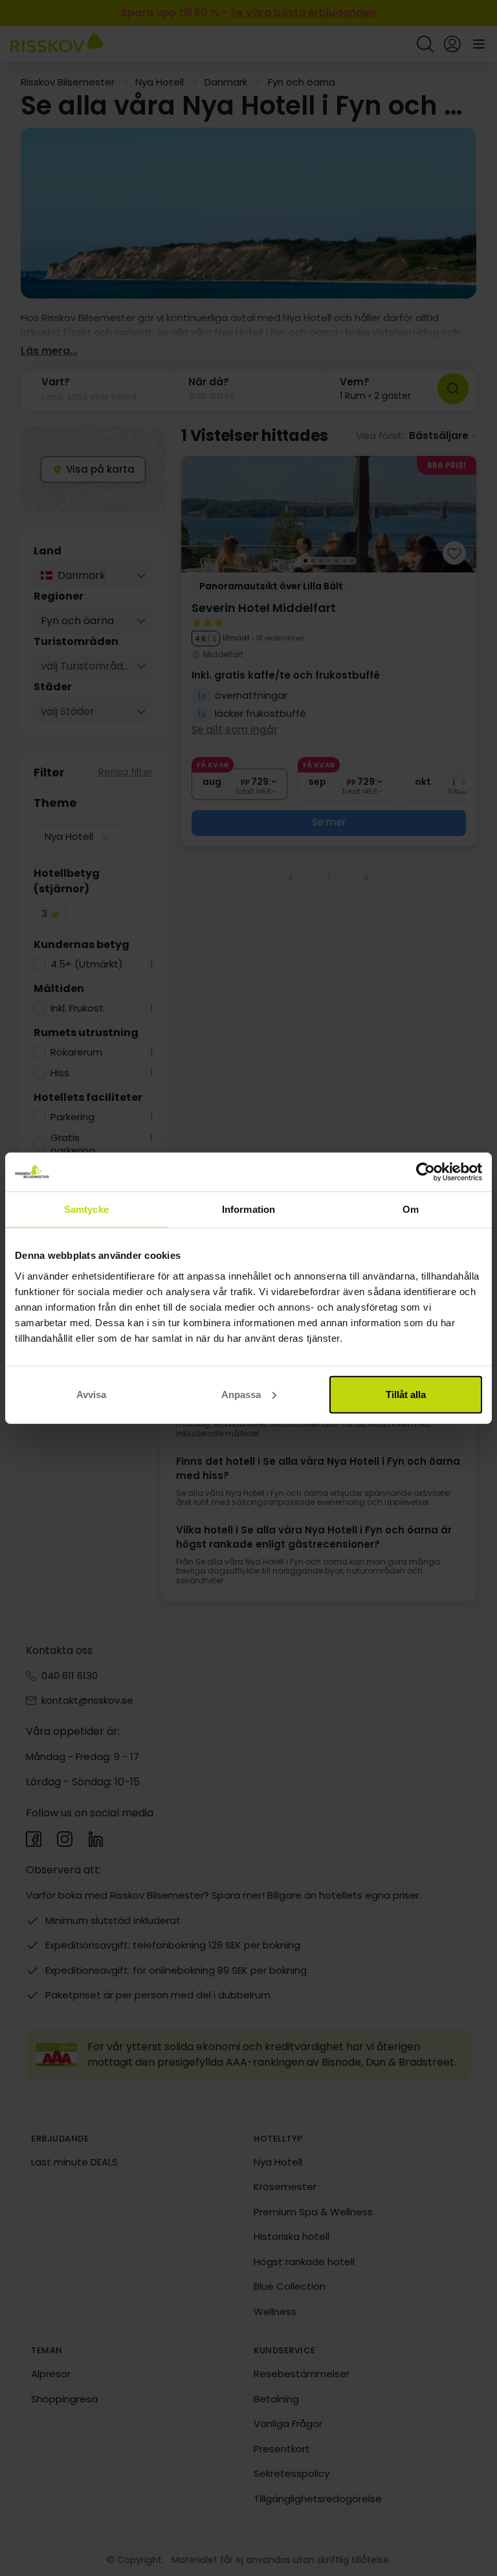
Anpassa (241, 1394)
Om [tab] (411, 1209)
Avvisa (91, 1394)
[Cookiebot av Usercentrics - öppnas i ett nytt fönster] (425, 1172)
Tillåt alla (406, 1394)
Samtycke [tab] (86, 1209)
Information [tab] (248, 1209)
